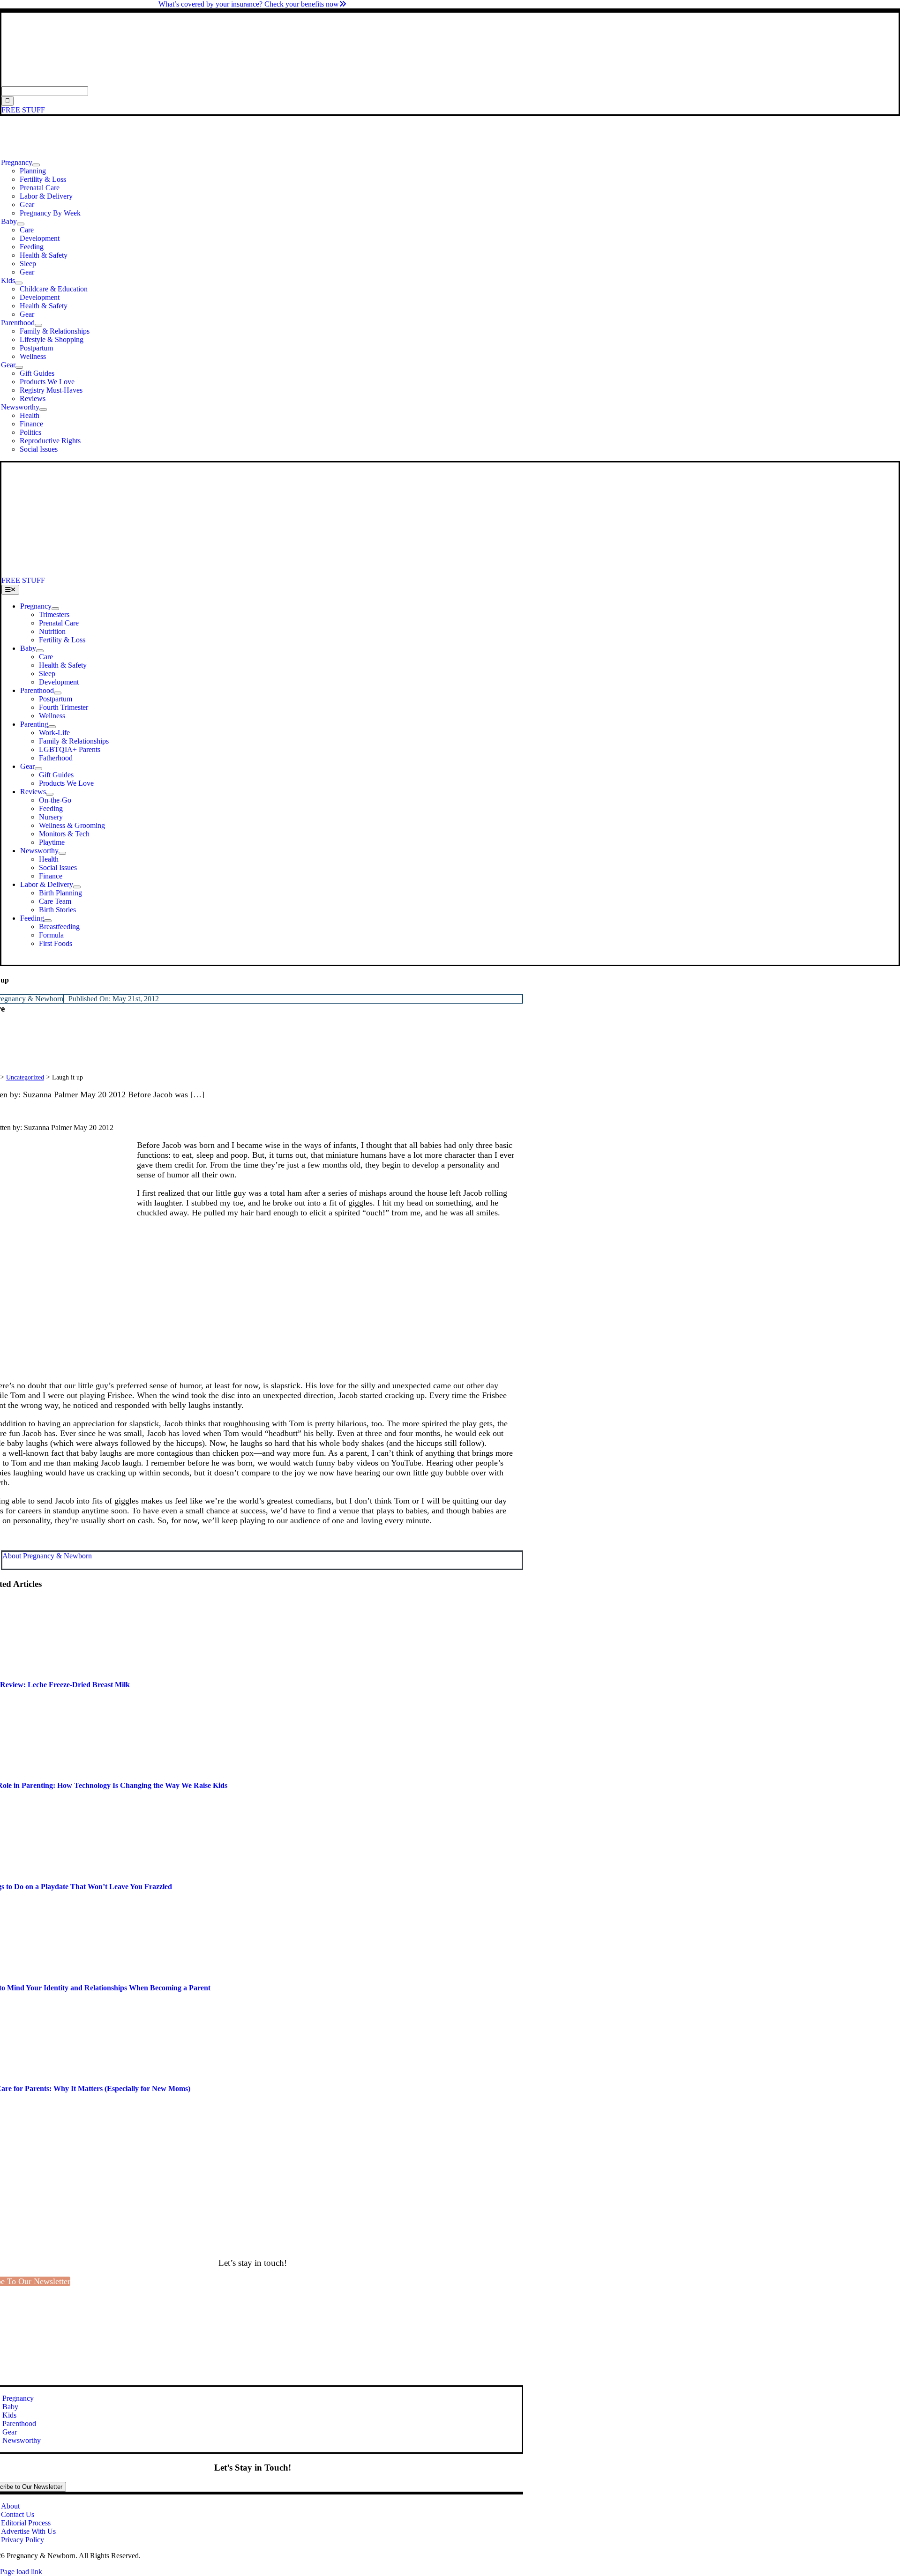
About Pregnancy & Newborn (47, 1556)
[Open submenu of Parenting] (52, 727)
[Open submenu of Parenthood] (38, 325)
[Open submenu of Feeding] (48, 921)
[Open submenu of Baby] (21, 224)
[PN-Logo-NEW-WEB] (450, 82)
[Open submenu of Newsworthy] (43, 409)
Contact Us (18, 2514)
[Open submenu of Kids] (19, 283)
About (10, 2506)
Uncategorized (25, 1077)
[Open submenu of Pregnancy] (36, 165)
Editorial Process (26, 2523)
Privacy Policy (22, 2540)
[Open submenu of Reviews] (50, 794)
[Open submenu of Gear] (19, 367)
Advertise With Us (28, 2531)
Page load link (21, 2572)
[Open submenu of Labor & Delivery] (77, 887)
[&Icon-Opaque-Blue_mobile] (262, 572)
